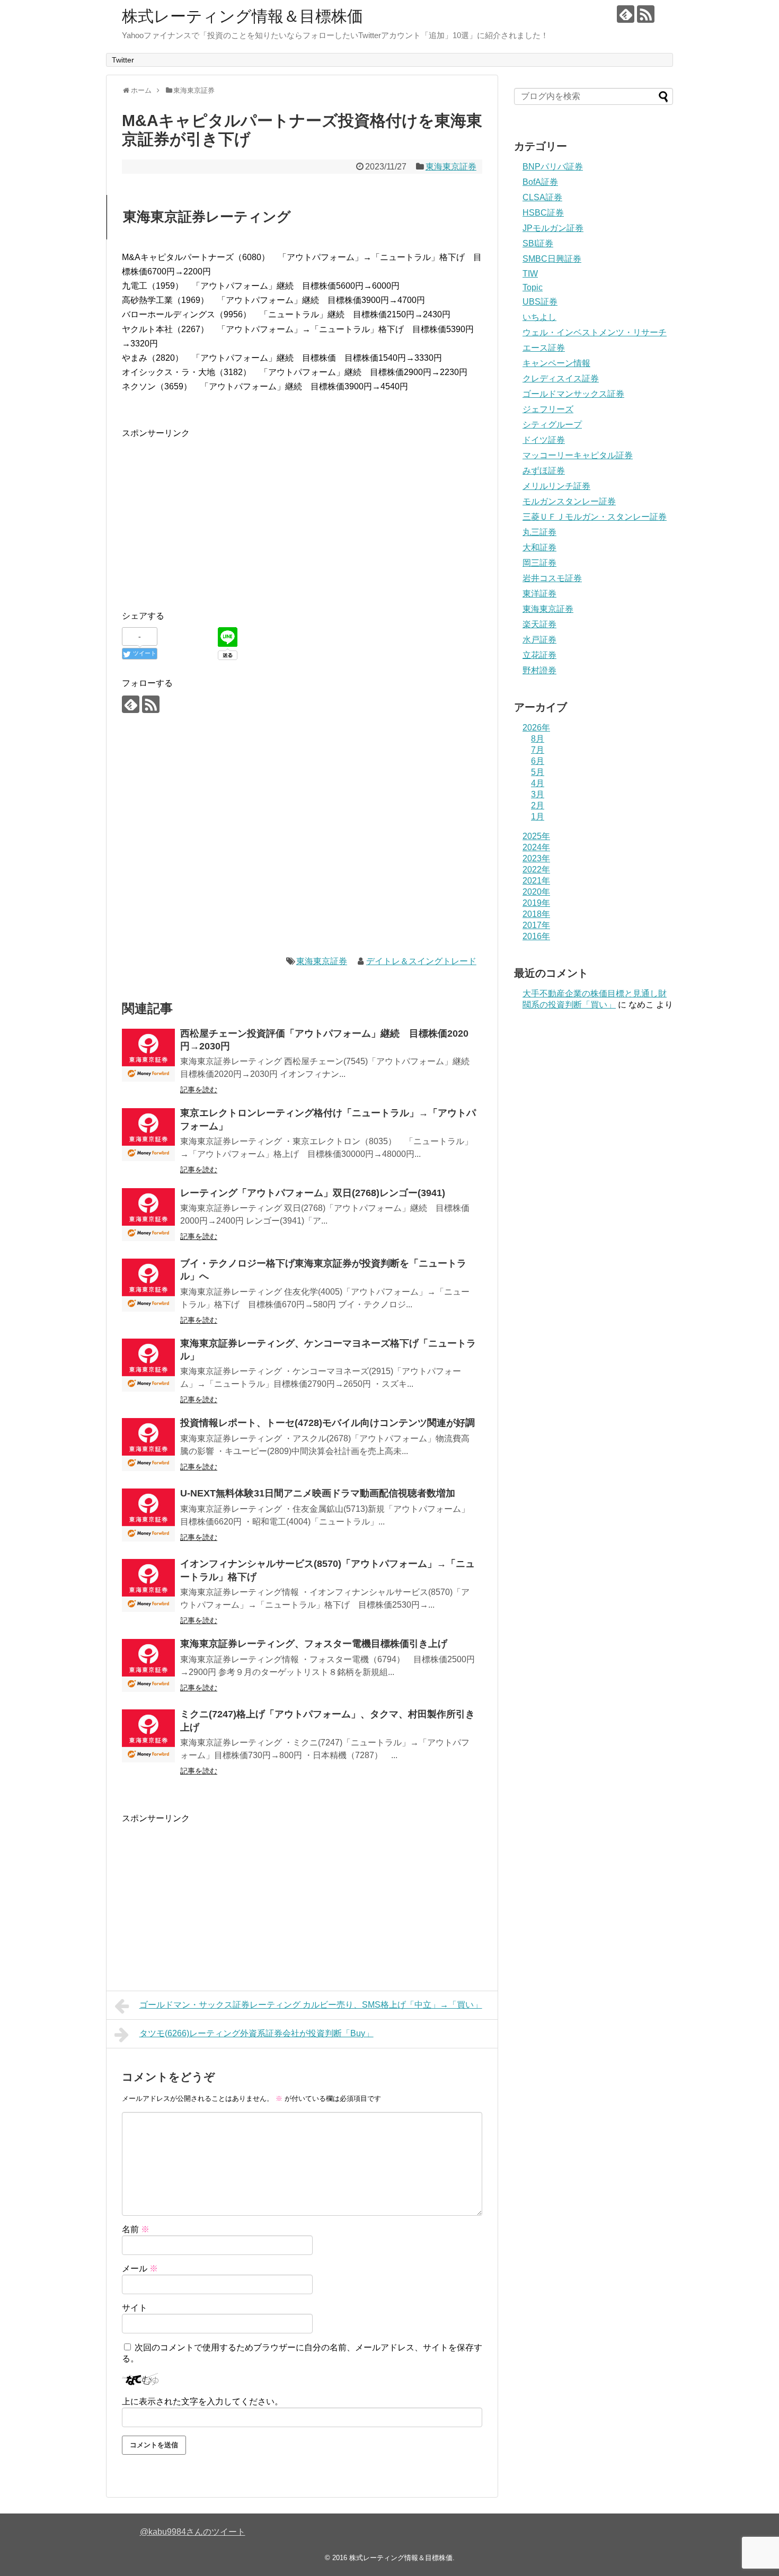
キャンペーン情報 (556, 363)
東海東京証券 (451, 167)
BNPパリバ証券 (553, 167)
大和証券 (539, 547)
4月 (538, 783)
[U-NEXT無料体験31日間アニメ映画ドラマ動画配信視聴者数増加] (148, 1515)
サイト (135, 2308)
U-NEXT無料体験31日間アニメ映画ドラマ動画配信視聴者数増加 (318, 1493)
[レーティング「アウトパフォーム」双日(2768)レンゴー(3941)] (148, 1215)
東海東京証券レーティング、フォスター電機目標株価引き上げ (314, 1644)
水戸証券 (539, 640)
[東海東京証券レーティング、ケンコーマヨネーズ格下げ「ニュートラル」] (148, 1365)
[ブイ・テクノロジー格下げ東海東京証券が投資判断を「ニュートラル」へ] (148, 1285)
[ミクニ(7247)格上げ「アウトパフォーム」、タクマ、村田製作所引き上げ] (148, 1736)
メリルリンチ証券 (556, 486)
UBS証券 (540, 302)
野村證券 (539, 670)
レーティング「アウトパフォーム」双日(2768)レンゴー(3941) (313, 1193)
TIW (530, 274)
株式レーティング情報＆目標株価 (242, 16)
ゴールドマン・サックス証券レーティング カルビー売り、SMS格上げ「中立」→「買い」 (311, 2005)
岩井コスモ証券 (552, 578)
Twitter (123, 60)
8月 (538, 739)
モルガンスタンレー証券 (569, 501)
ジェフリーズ (548, 409)
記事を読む (199, 1090)
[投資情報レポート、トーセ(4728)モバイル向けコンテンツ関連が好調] (148, 1445)
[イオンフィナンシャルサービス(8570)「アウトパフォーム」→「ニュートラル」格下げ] (148, 1585)
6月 (538, 761)
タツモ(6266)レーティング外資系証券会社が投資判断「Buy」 (256, 2033)
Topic (533, 287)
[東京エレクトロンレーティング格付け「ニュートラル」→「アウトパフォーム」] (148, 1135)
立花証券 (539, 655)
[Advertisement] (211, 514)
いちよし (539, 317)
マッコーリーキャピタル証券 (578, 455)
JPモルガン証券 (553, 228)
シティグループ (552, 425)
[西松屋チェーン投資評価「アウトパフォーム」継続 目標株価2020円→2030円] (148, 1055)
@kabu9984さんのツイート (193, 2532)
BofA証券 (540, 182)
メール (140, 2269)
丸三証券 (539, 532)
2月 (538, 805)
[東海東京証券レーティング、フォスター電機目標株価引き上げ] (148, 1665)
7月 (538, 750)
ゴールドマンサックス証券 (573, 394)
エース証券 (544, 348)
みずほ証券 (544, 471)
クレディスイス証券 (561, 378)
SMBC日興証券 (552, 259)
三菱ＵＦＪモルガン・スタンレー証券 (595, 517)
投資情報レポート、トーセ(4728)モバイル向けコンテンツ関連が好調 (327, 1423)
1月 (538, 817)
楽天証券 (539, 624)
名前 (136, 2229)
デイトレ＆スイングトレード (421, 961)
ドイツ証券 (544, 440)
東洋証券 (539, 594)
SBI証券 (538, 243)
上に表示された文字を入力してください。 (202, 2401)
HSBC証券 (543, 213)
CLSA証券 (542, 197)
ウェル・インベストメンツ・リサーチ (595, 332)
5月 (538, 772)
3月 (538, 794)
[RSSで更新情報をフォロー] (646, 14)
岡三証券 (539, 563)
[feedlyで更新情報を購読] (626, 14)
